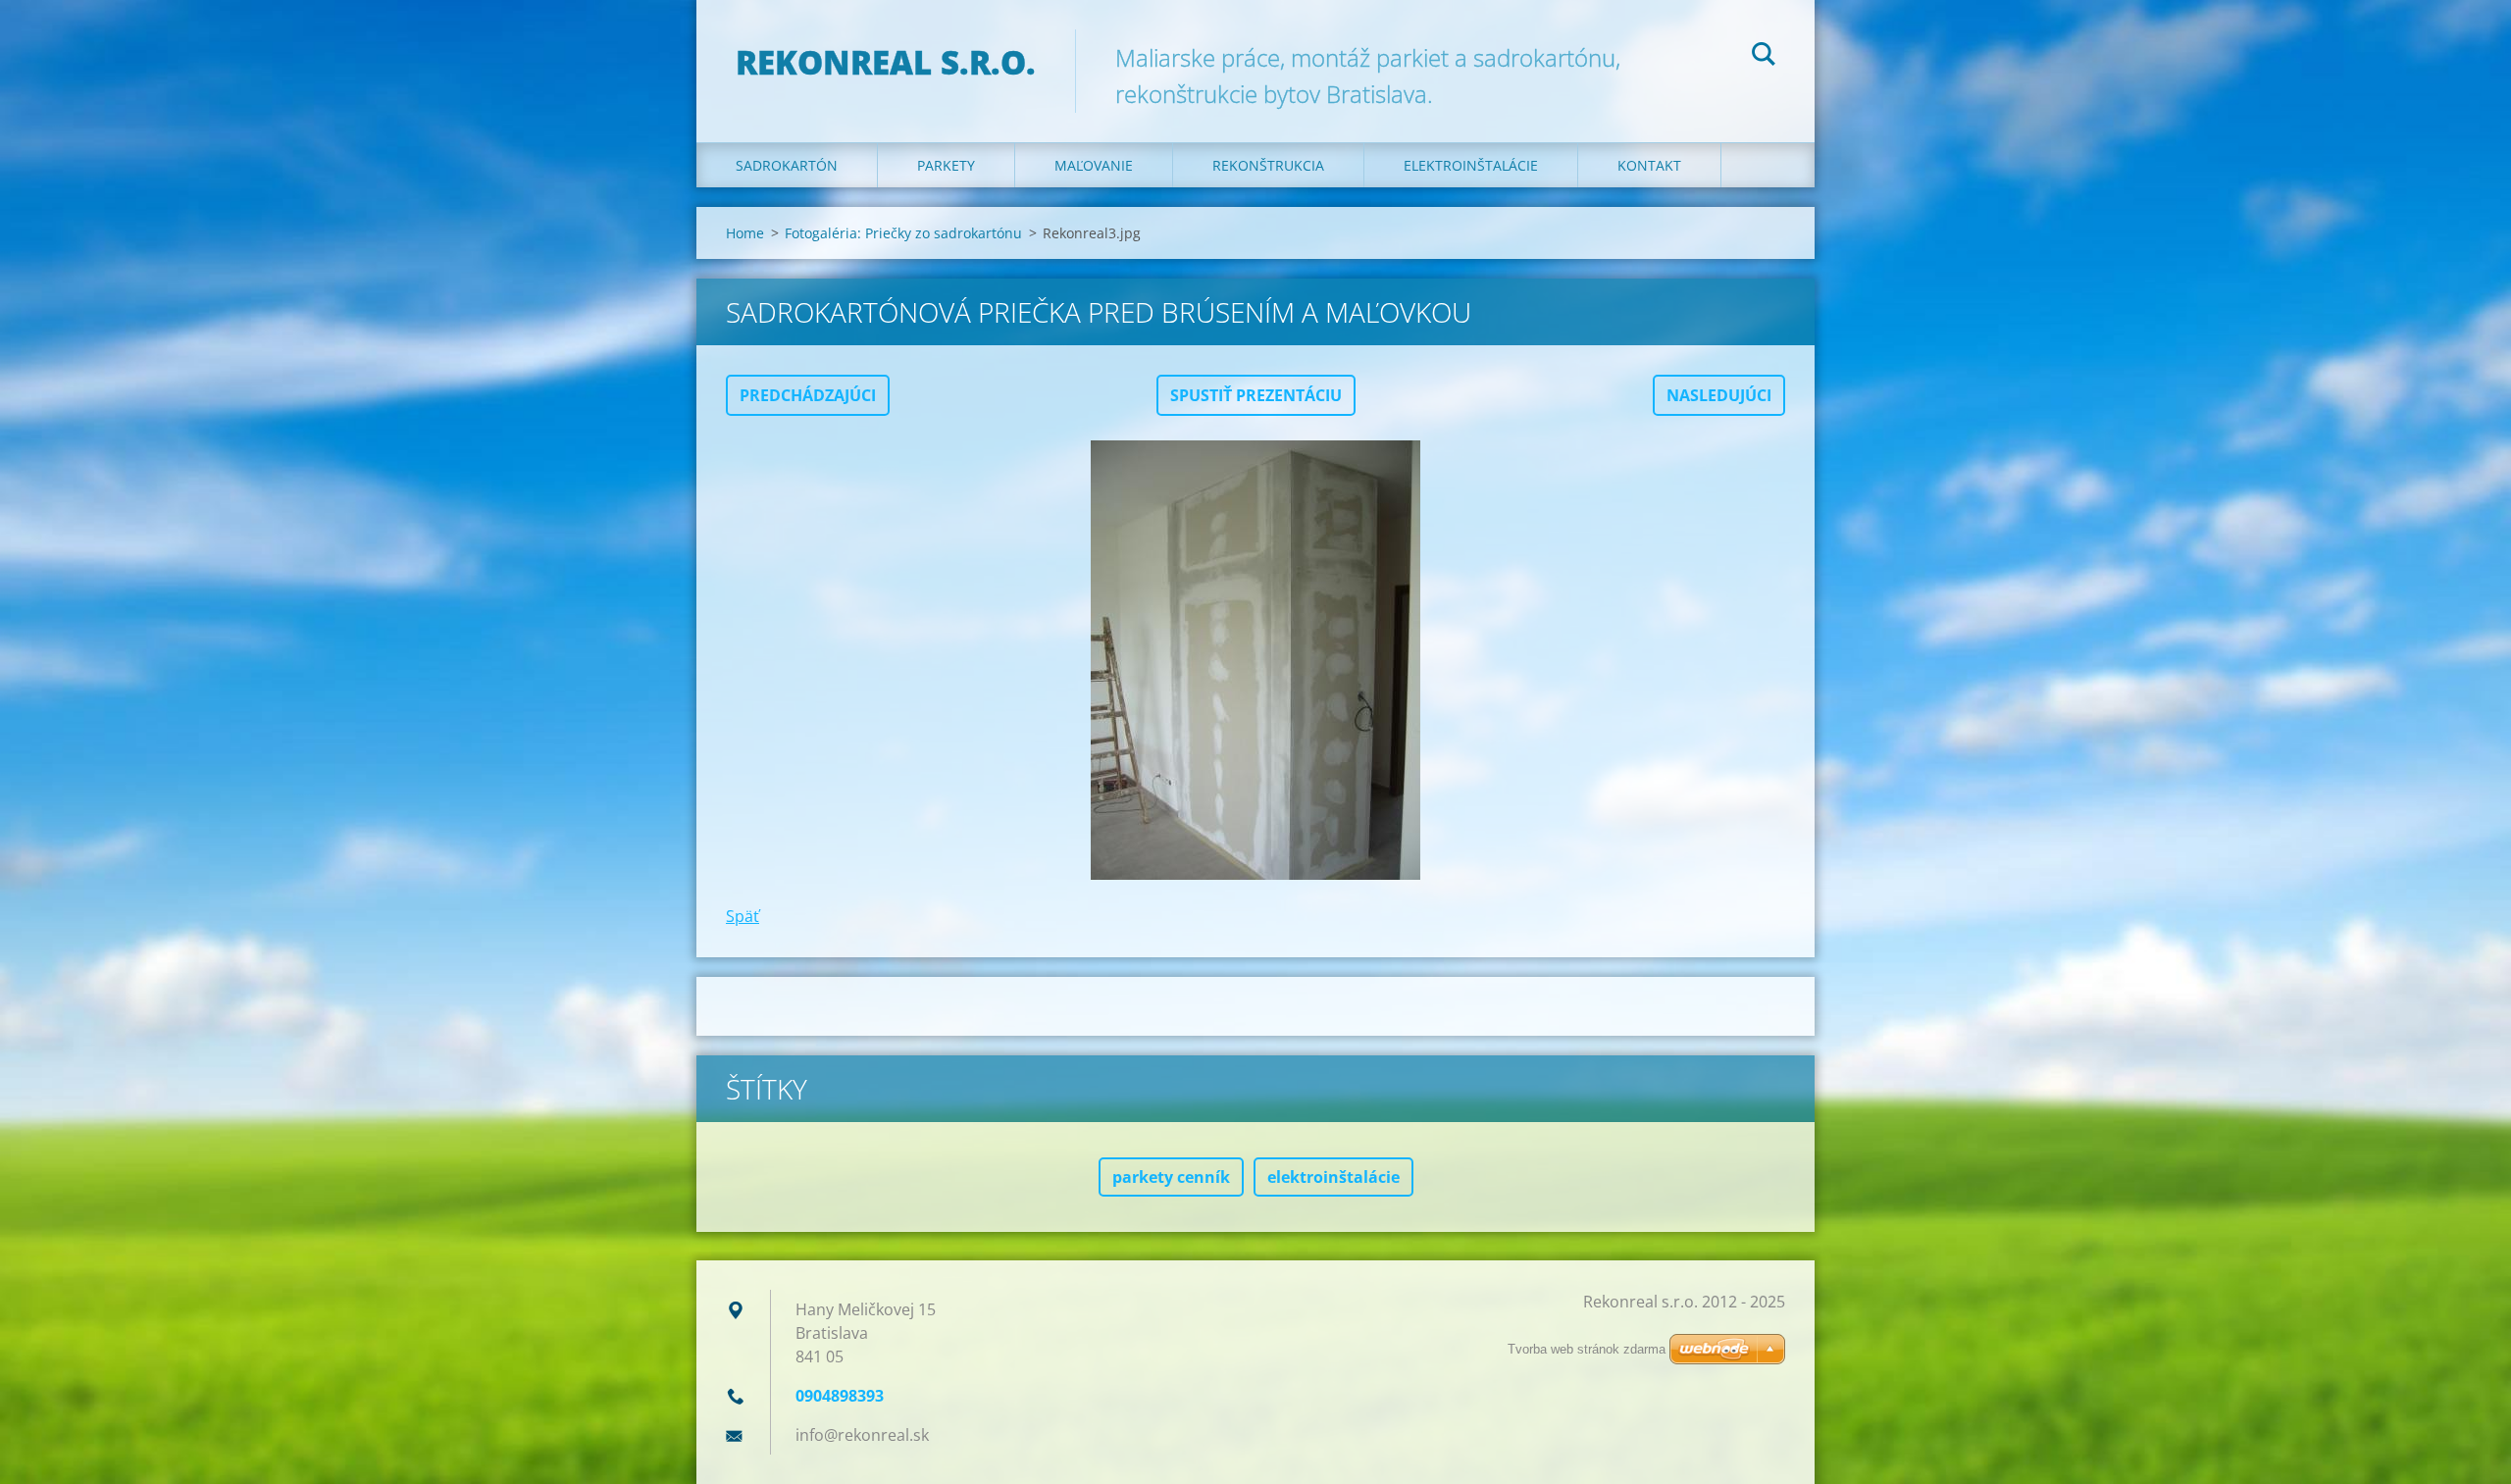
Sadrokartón (787, 165)
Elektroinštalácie (1471, 165)
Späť (743, 916)
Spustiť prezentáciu (1256, 395)
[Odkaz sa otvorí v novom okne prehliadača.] (1255, 660)
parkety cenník (1171, 1177)
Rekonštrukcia (1268, 165)
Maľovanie (1094, 165)
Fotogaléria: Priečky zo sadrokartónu (903, 233)
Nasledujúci (1719, 395)
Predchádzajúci (808, 395)
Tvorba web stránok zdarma (1587, 1349)
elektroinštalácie (1333, 1177)
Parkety (946, 165)
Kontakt (1649, 165)
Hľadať (1764, 57)
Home (745, 233)
